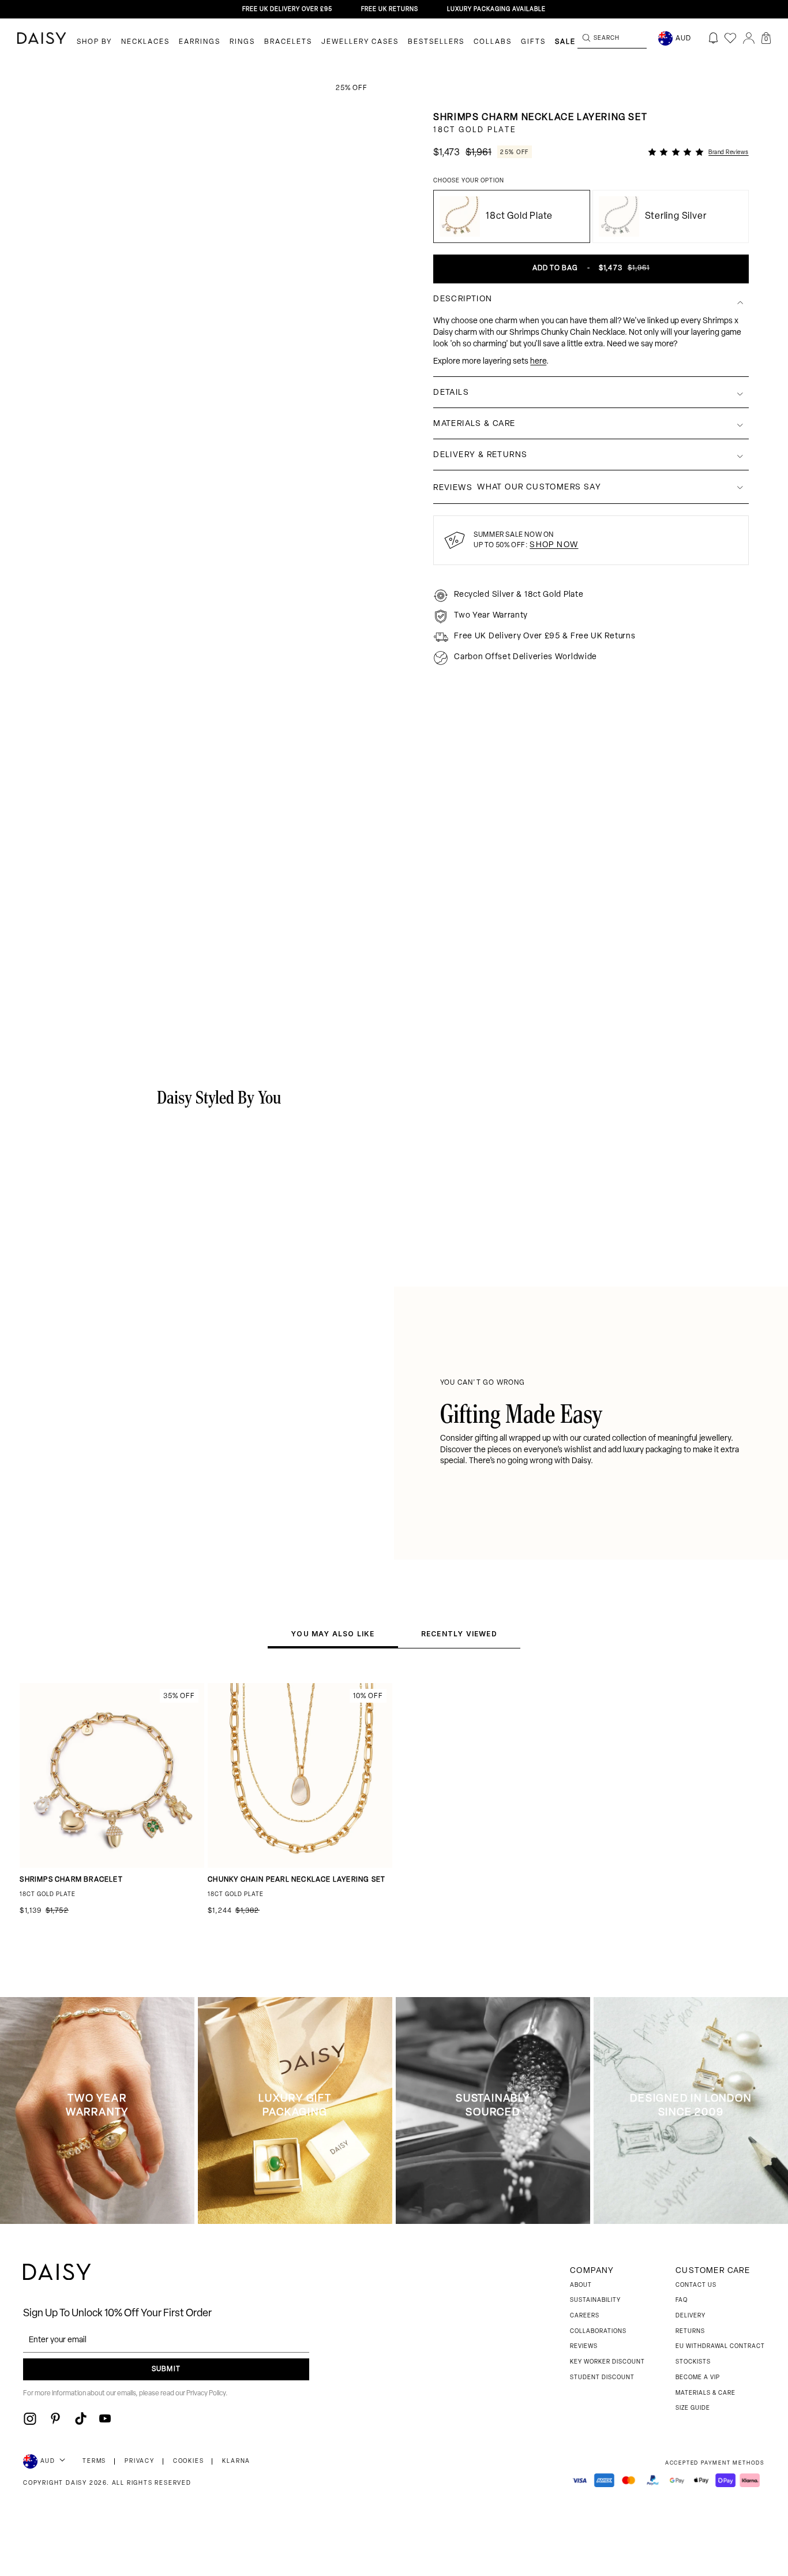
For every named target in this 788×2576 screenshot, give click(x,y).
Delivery (691, 2316)
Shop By (94, 42)
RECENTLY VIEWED (459, 1634)
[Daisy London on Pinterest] (55, 2418)
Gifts (533, 42)
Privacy (140, 2461)
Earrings (200, 42)
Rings (242, 42)
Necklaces (145, 42)
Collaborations (598, 2332)
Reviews (584, 2347)
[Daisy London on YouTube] (105, 2418)
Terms (94, 2461)
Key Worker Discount (607, 2362)
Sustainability (595, 2300)
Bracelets (288, 42)
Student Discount (602, 2378)
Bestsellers (436, 42)
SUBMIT (166, 2369)
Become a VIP (698, 2378)
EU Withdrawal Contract (720, 2347)
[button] (766, 38)
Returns (690, 2332)
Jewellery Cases (360, 42)
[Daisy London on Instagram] (30, 2418)
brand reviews (729, 153)
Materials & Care (706, 2393)
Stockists (693, 2362)
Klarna (236, 2461)
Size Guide (693, 2408)
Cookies (189, 2461)
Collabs (493, 42)
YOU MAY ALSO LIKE (333, 1634)
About (581, 2285)
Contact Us (696, 2285)
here (538, 361)
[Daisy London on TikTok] (81, 2418)
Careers (585, 2316)
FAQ (682, 2300)
